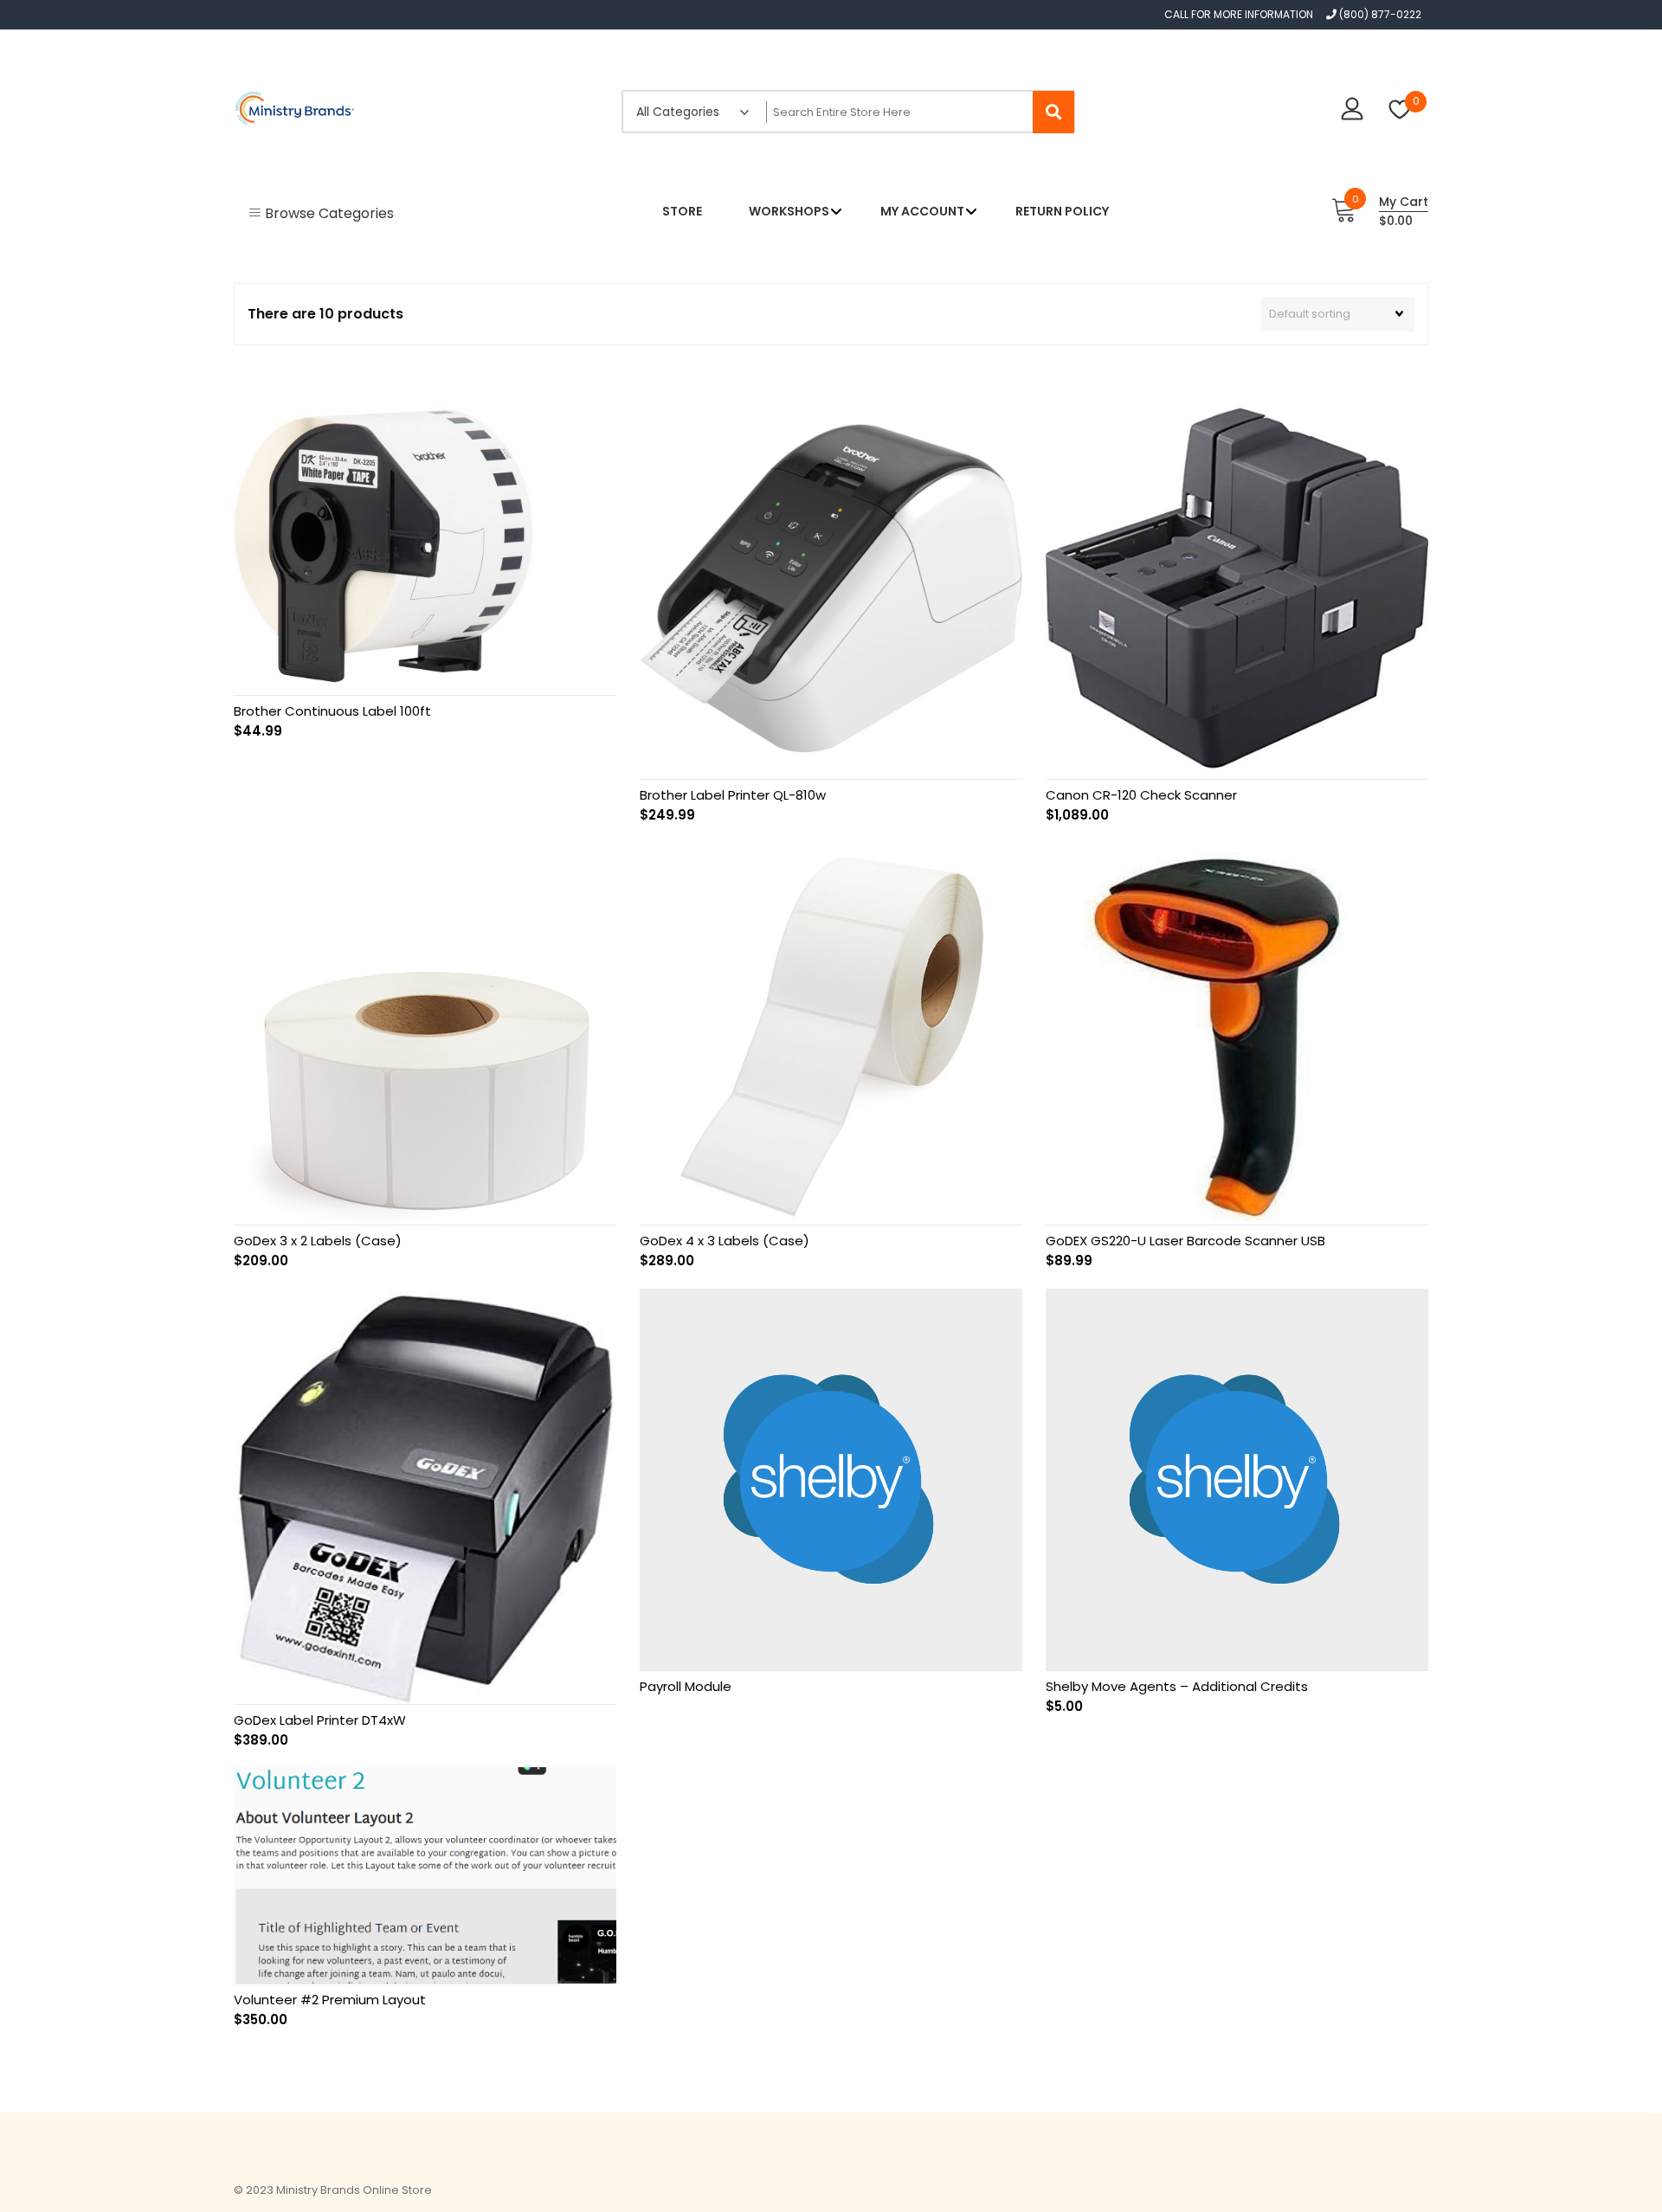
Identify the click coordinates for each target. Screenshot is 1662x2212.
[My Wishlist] (1400, 111)
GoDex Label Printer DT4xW (320, 1720)
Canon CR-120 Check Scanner (1141, 795)
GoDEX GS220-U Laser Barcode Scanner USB (1185, 1241)
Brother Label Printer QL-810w (733, 795)
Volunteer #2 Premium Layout (330, 2000)
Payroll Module (686, 1686)
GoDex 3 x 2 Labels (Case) (318, 1241)
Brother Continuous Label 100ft (332, 711)
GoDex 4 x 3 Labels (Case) (725, 1241)
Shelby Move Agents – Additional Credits (1177, 1686)
